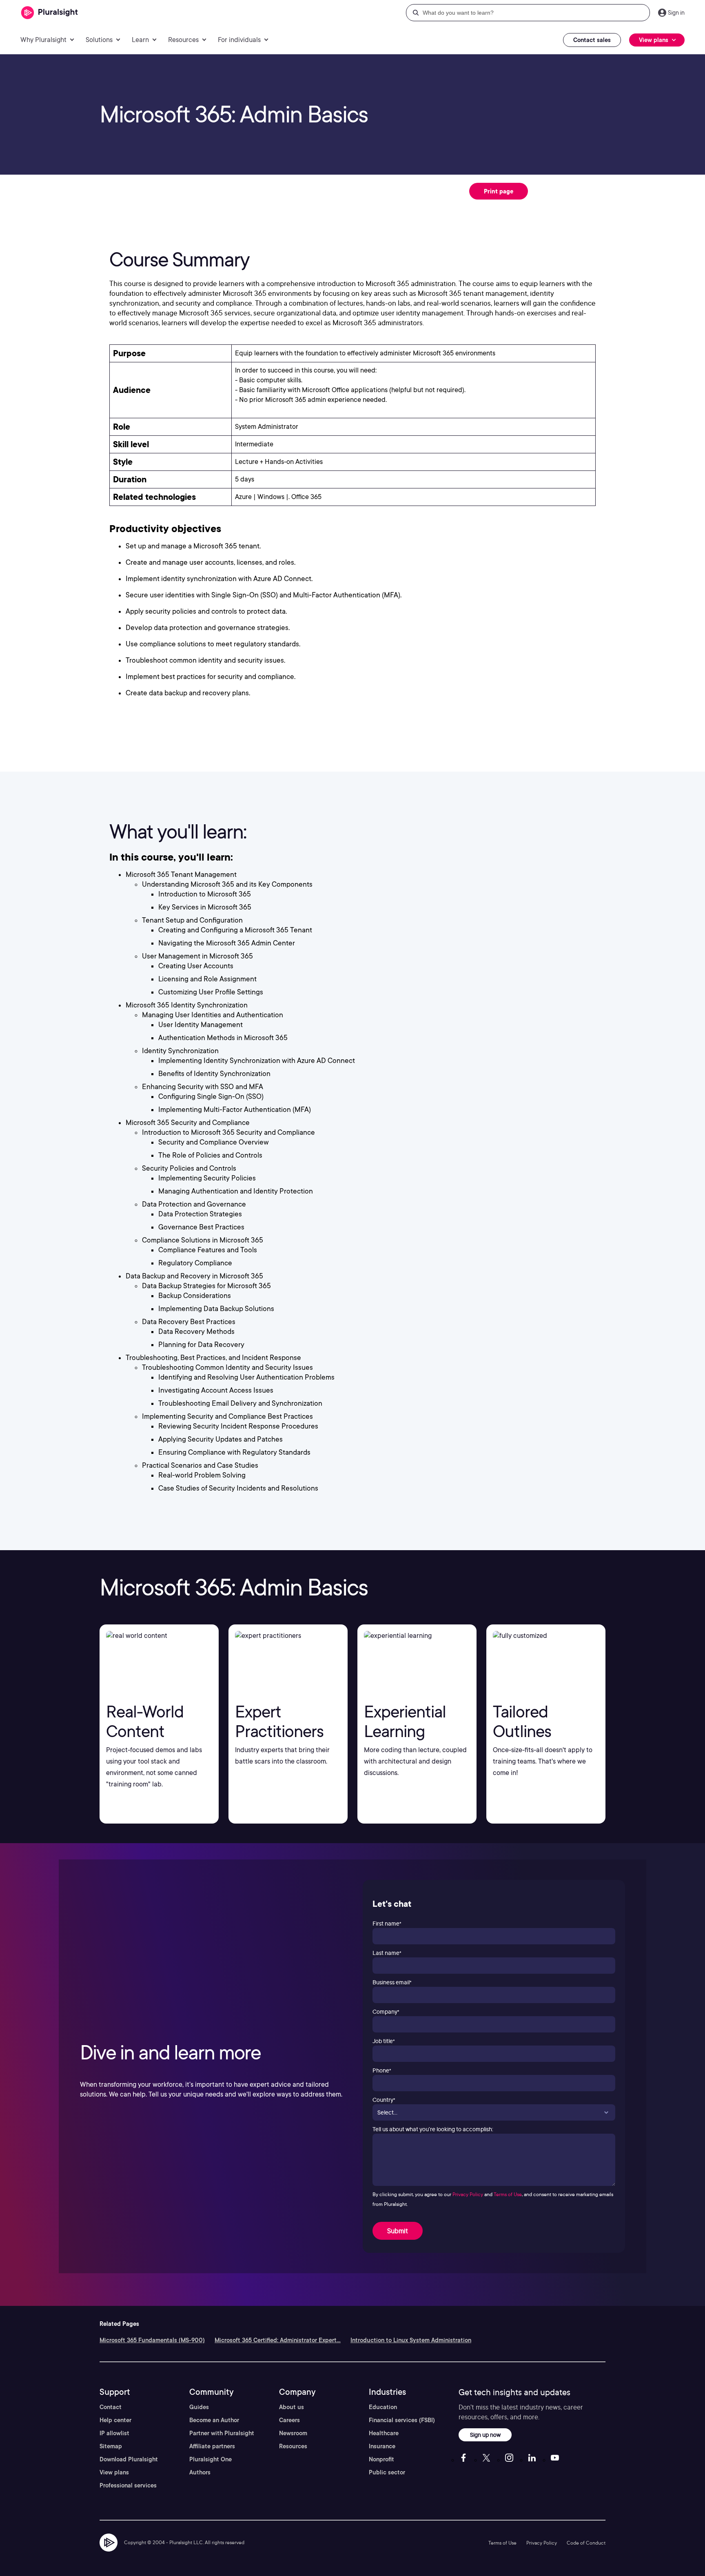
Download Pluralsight (129, 2459)
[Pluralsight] (50, 13)
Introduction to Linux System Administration (411, 2340)
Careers (289, 2420)
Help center (115, 2420)
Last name (387, 1953)
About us (292, 2407)
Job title (384, 2041)
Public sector (387, 2472)
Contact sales (592, 40)
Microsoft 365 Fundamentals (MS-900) (152, 2340)
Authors (200, 2472)
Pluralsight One (211, 2459)
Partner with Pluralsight (222, 2433)
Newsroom (293, 2433)
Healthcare (384, 2433)
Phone (382, 2070)
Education (383, 2407)
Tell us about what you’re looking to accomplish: (433, 2129)
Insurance (382, 2446)
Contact (111, 2407)
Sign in (676, 13)
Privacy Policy (468, 2194)
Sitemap (111, 2446)
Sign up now (485, 2435)
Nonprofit (381, 2459)
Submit (398, 2231)
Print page (499, 191)
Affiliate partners (212, 2446)
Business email (392, 1982)
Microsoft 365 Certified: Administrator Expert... (278, 2340)
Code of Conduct (586, 2543)
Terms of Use (508, 2194)
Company (386, 2011)
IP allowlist (114, 2433)
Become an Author (214, 2420)
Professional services (128, 2485)
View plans (114, 2472)
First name (387, 1923)
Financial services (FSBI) (402, 2420)
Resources (293, 2446)
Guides (199, 2407)
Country (384, 2100)
